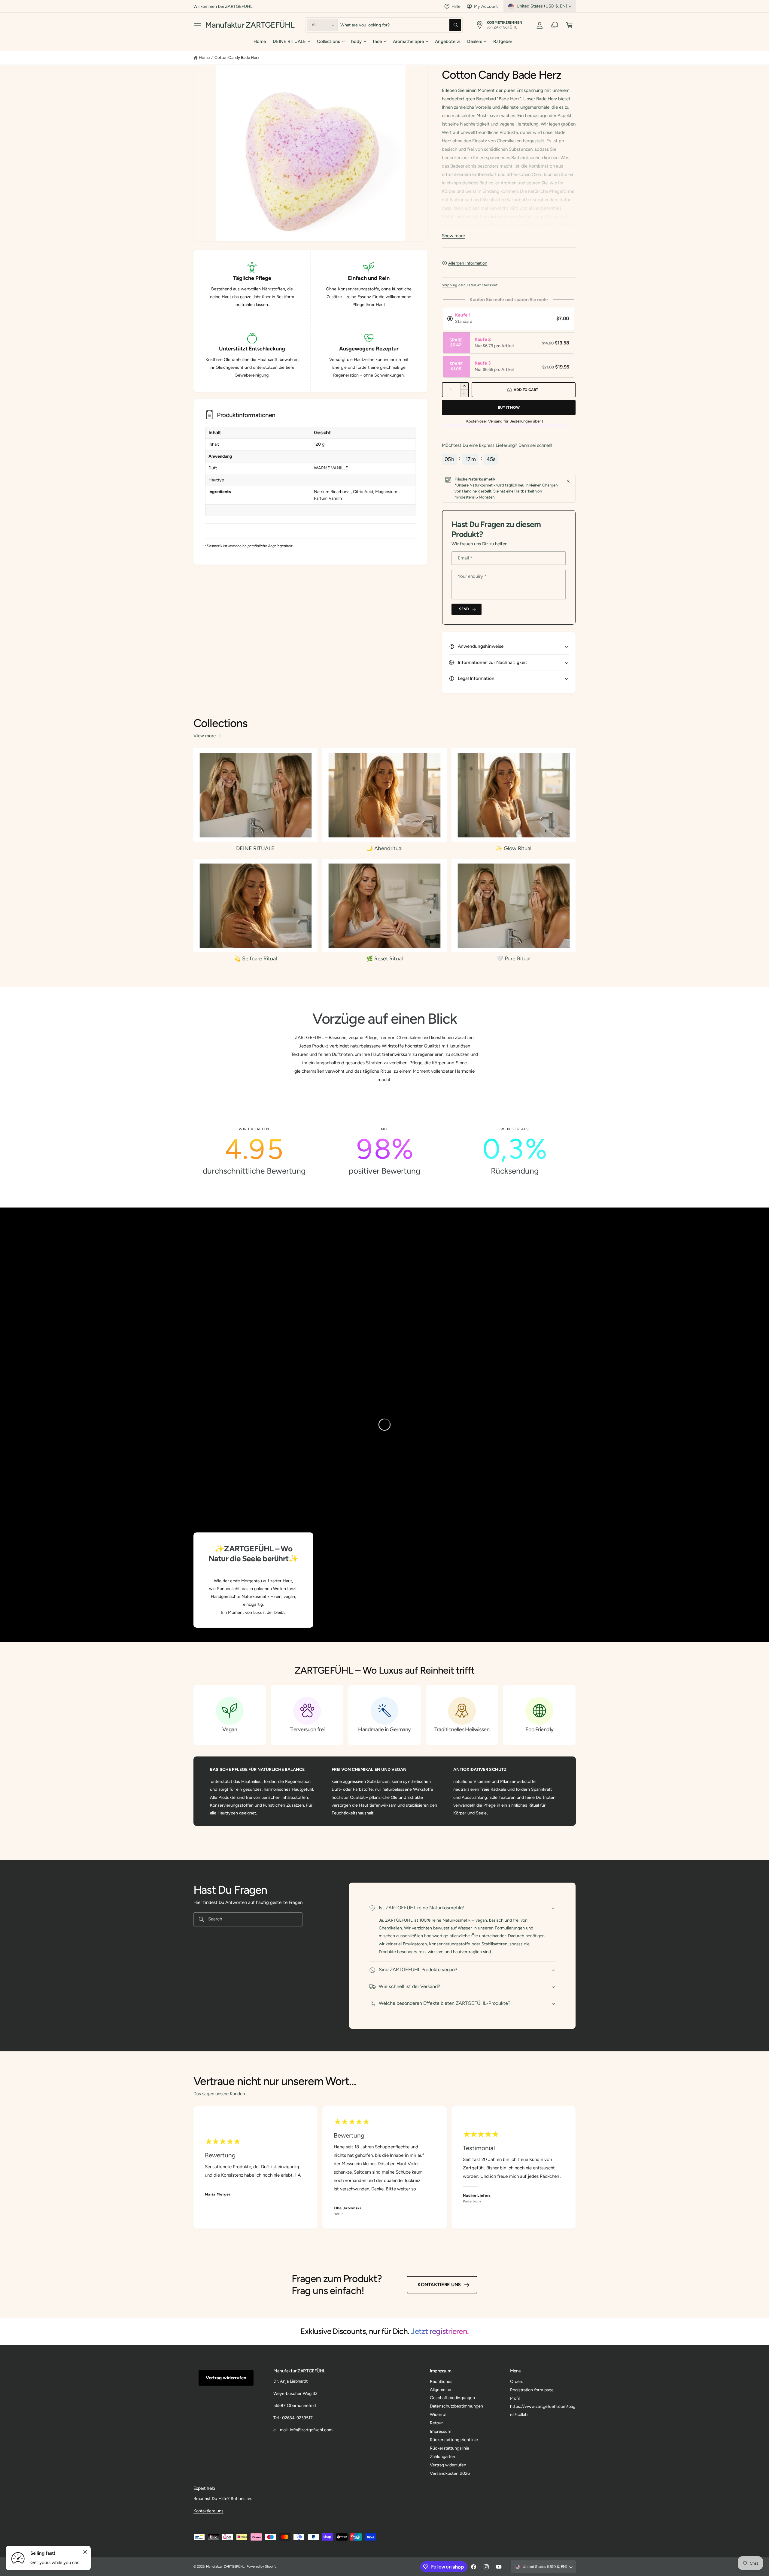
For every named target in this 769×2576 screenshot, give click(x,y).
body (356, 41)
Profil (515, 2398)
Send (464, 609)
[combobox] (401, 25)
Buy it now (509, 407)
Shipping (450, 285)
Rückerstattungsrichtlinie (454, 2440)
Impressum (441, 2431)
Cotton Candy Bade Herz (237, 57)
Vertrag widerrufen (226, 2378)
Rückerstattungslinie (449, 2448)
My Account (486, 6)
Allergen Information (468, 263)
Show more (453, 236)
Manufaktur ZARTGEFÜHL (225, 2567)
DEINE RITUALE (289, 41)
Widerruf (438, 2414)
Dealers (475, 41)
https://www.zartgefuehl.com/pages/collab (543, 2410)
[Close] (568, 481)
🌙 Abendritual (384, 848)
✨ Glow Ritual (513, 848)
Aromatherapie (408, 41)
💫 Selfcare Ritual (255, 959)
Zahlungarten (442, 2456)
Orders (517, 2381)
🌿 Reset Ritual (384, 959)
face (377, 41)
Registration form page (532, 2390)
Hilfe (456, 6)
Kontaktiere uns (439, 2285)
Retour (436, 2423)
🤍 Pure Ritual (513, 959)
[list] (385, 1151)
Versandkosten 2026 (450, 2473)
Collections (328, 41)
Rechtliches (441, 2381)
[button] (198, 25)
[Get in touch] (555, 25)
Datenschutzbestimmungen (456, 2406)
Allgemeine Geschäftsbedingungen (452, 2393)
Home (204, 57)
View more (205, 736)
